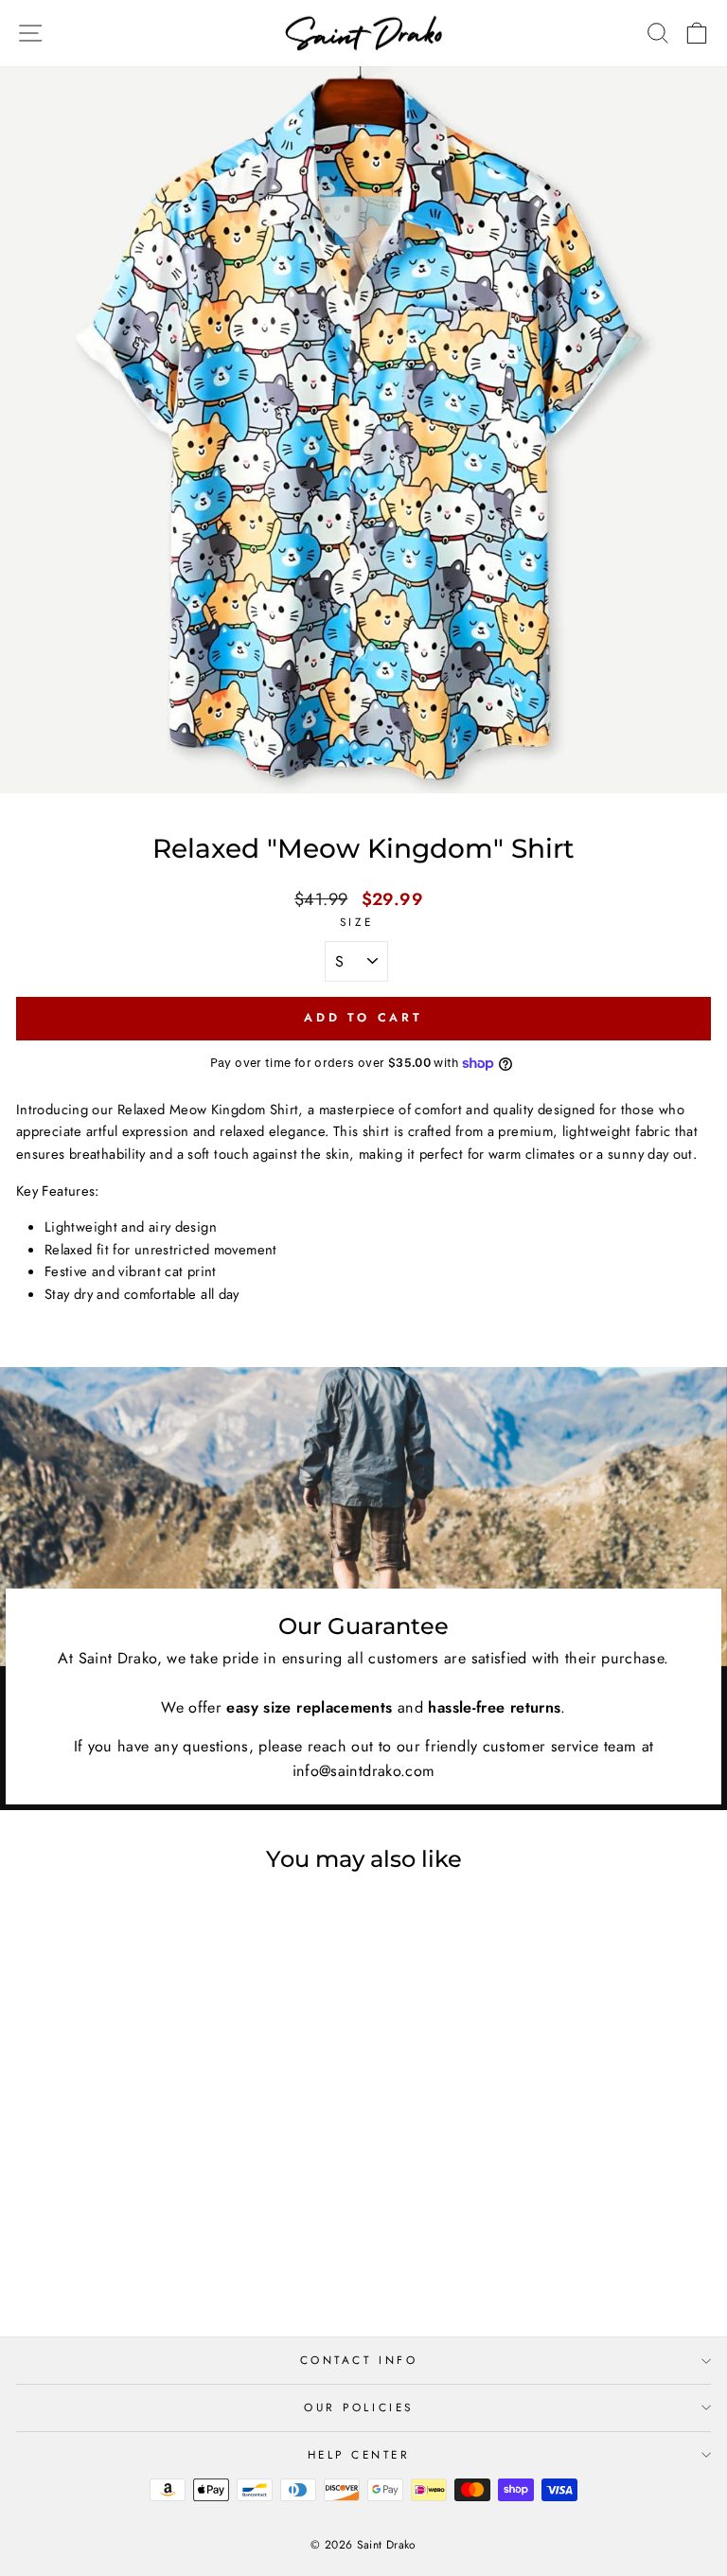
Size (356, 922)
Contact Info (359, 2360)
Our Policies (358, 2407)
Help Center (359, 2454)
